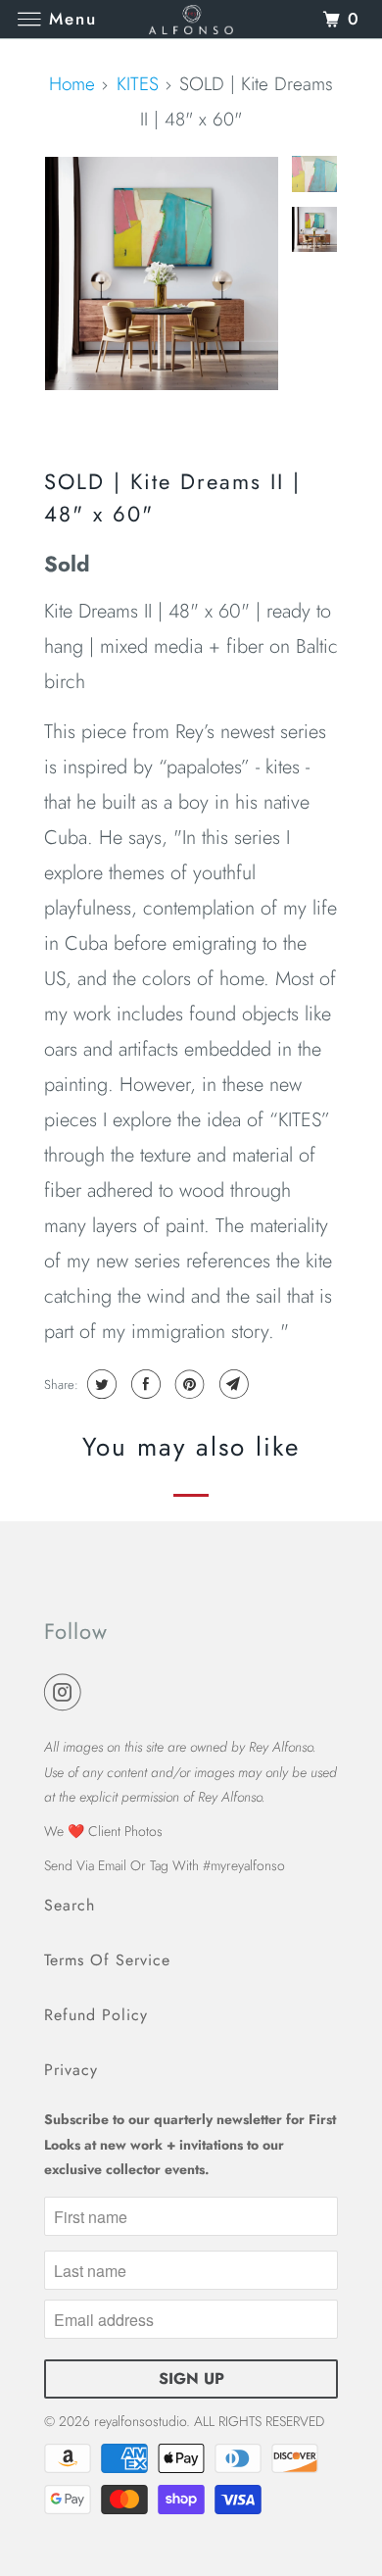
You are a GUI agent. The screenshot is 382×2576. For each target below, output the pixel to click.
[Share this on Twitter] (99, 1384)
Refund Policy (96, 2015)
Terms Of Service (107, 1960)
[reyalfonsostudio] (191, 19)
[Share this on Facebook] (143, 1384)
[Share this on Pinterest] (188, 1384)
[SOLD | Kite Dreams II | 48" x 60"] (162, 273)
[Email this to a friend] (232, 1384)
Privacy (71, 2070)
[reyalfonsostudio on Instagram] (67, 1693)
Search (70, 1905)
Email (112, 1865)
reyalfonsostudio (140, 2421)
